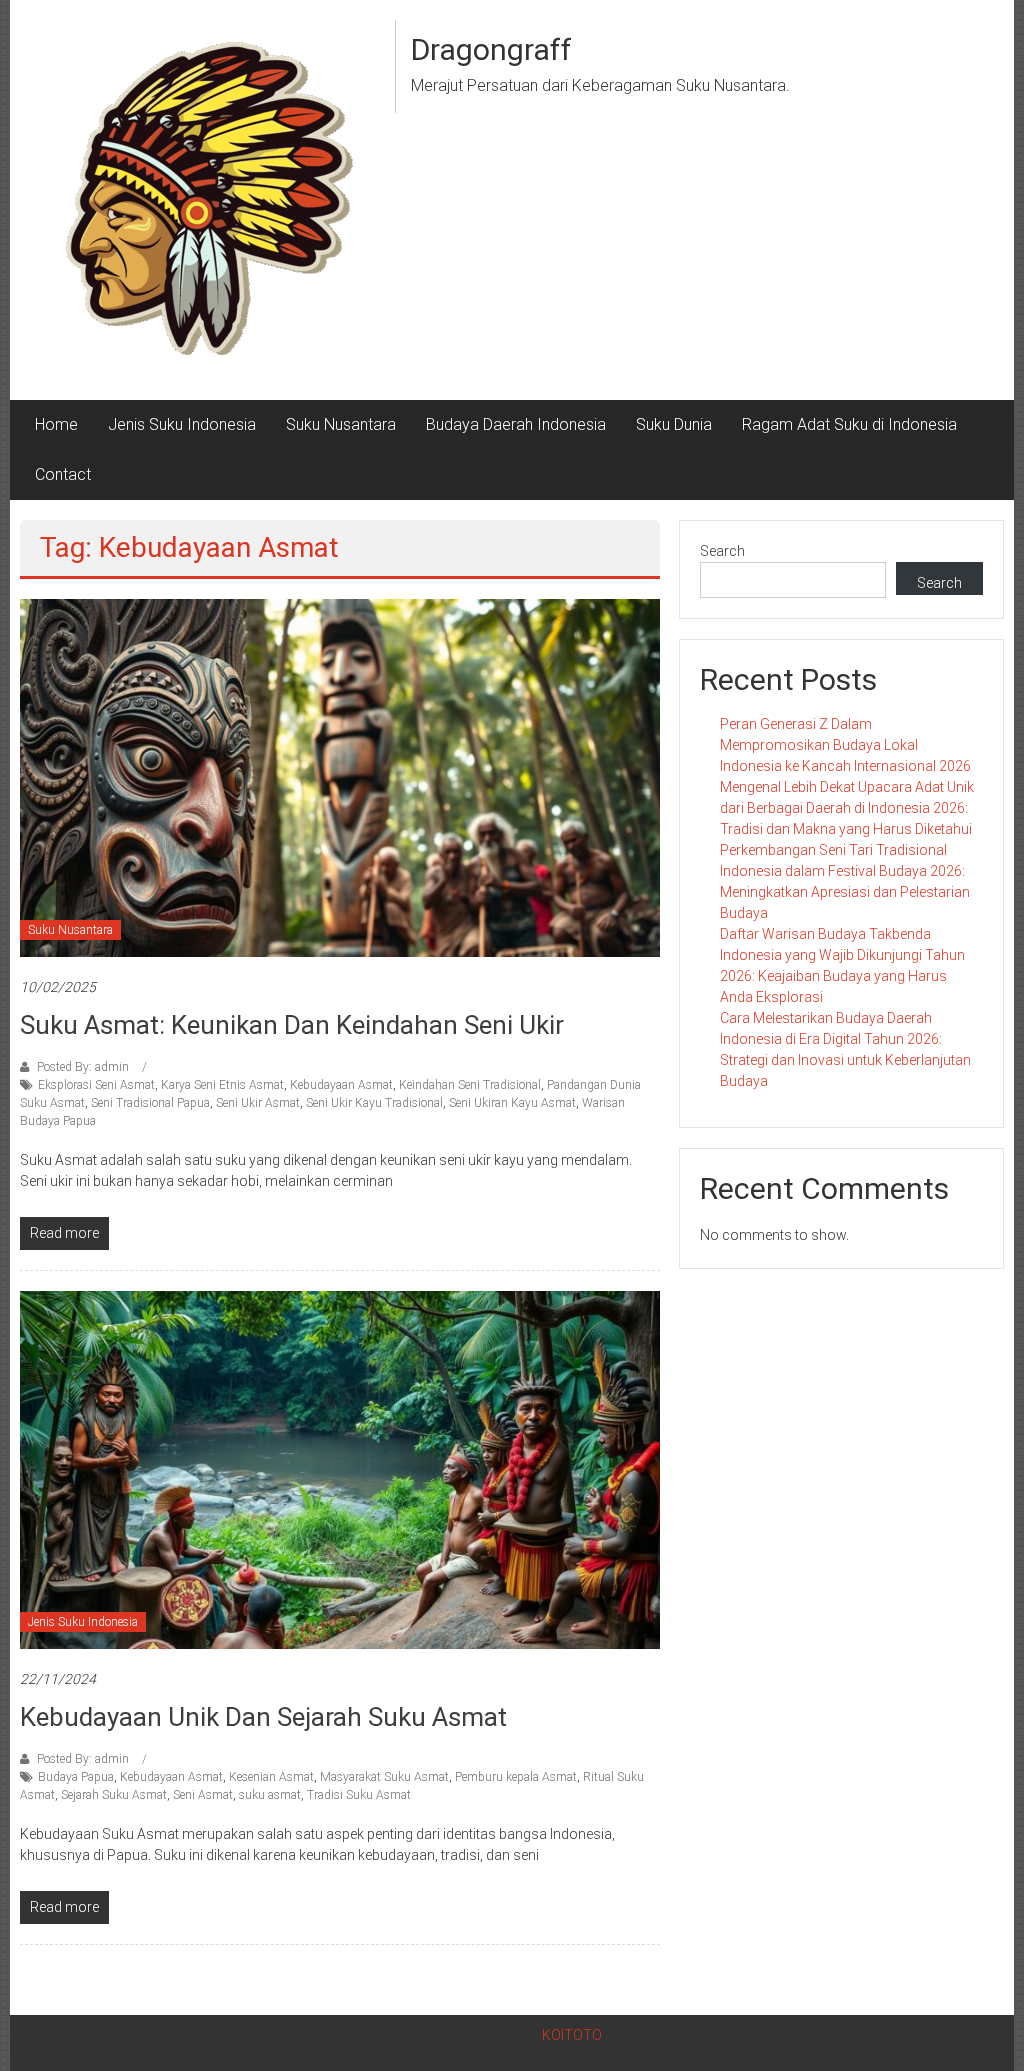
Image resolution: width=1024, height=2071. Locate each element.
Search (722, 551)
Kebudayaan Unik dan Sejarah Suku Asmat (263, 1717)
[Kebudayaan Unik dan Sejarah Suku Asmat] (339, 1469)
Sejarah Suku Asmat (114, 1795)
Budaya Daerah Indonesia (516, 424)
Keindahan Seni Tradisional (470, 1085)
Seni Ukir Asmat (258, 1103)
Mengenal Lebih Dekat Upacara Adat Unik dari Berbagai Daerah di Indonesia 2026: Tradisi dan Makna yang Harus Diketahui (847, 808)
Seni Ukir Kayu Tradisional (374, 1103)
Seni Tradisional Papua (150, 1103)
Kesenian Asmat (271, 1777)
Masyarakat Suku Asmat (384, 1777)
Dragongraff (491, 49)
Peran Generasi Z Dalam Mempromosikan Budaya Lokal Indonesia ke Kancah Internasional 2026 (845, 745)
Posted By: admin (83, 1067)
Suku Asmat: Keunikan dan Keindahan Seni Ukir (292, 1025)
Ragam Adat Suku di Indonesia (849, 424)
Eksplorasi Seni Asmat (96, 1085)
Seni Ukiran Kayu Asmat (512, 1103)
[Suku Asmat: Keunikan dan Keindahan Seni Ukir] (339, 777)
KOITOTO (572, 2035)
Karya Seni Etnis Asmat (222, 1085)
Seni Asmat (203, 1795)
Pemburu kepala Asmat (516, 1777)
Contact (63, 474)
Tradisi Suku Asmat (359, 1795)
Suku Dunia (674, 424)
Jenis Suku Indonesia (182, 424)
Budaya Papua (76, 1777)
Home (56, 424)
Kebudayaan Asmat (341, 1085)
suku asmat (270, 1795)
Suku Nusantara (341, 424)
